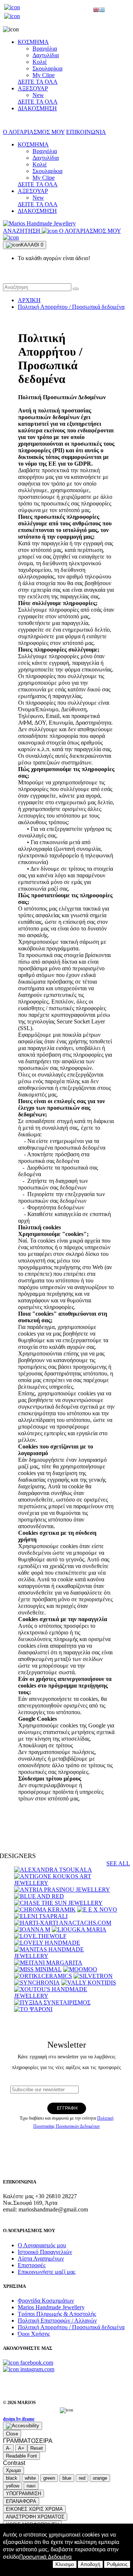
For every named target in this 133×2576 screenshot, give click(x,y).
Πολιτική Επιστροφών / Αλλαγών (57, 2321)
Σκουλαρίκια (47, 68)
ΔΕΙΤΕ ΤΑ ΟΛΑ (38, 82)
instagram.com (37, 2369)
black (12, 2478)
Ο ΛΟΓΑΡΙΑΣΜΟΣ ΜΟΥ (34, 132)
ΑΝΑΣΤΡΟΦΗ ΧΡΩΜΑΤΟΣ (35, 2517)
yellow (13, 2486)
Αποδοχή (90, 2564)
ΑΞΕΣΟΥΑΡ (33, 88)
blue (67, 2478)
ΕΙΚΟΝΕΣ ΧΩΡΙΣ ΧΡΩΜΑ (34, 2509)
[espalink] (12, 7)
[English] (96, 11)
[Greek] (102, 11)
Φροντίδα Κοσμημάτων (46, 2301)
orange (100, 2478)
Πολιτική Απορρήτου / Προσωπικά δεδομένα (71, 307)
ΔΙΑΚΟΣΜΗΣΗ (37, 108)
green (49, 2478)
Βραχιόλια (45, 49)
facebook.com (36, 2363)
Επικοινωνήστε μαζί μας (47, 2272)
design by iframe (19, 2419)
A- (8, 2448)
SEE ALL (118, 1863)
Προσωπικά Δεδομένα (45, 2557)
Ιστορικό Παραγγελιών (45, 2252)
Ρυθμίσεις (117, 2564)
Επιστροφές (32, 2265)
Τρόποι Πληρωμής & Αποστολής (57, 2314)
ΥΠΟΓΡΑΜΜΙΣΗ (23, 2494)
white (30, 2478)
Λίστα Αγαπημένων (41, 2259)
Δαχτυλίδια (46, 55)
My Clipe (44, 75)
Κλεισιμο (65, 2564)
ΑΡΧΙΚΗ (29, 300)
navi (31, 2486)
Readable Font (21, 2456)
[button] (76, 289)
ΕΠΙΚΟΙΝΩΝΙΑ (86, 132)
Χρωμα (13, 2470)
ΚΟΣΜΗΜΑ (33, 42)
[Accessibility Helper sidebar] (23, 2426)
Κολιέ (40, 62)
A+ (21, 2448)
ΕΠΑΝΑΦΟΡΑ (21, 2501)
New (38, 95)
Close (12, 2434)
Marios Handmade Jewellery (51, 2307)
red (82, 2478)
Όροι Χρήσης (34, 2334)
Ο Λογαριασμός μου (42, 2245)
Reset (37, 2448)
